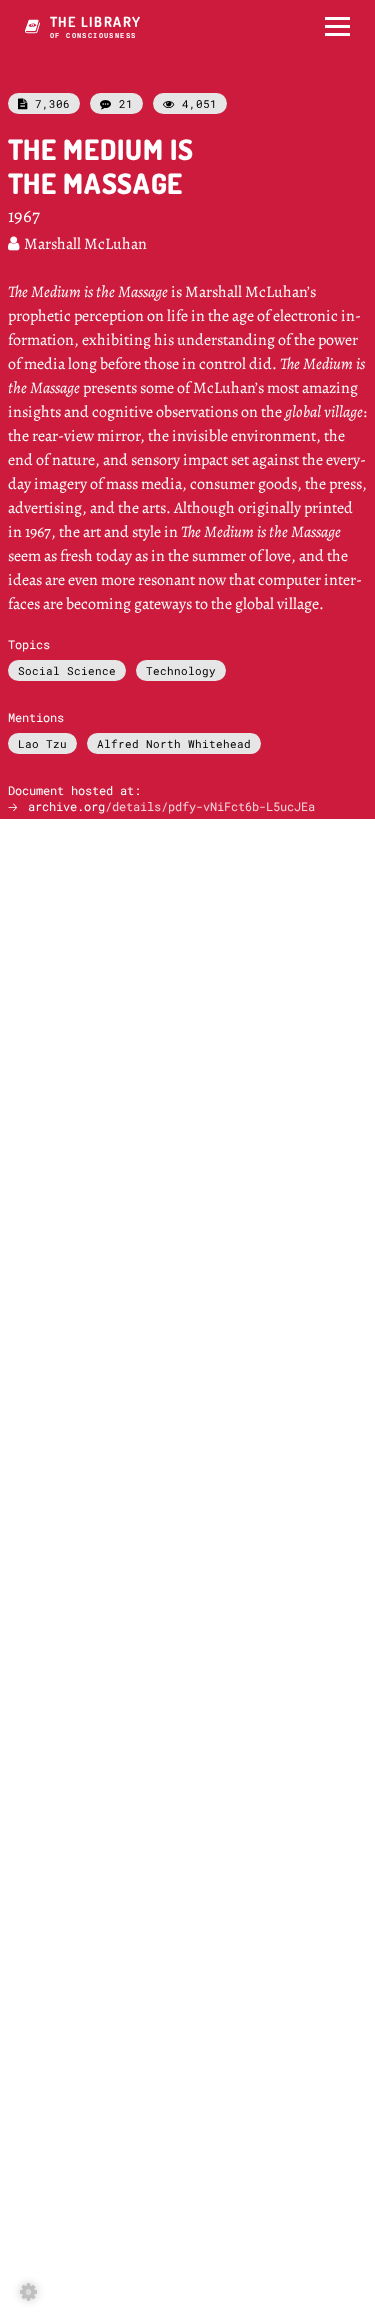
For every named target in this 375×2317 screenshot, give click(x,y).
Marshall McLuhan (77, 244)
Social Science (67, 670)
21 (116, 103)
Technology (181, 670)
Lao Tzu (42, 743)
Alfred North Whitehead (174, 743)
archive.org (171, 806)
